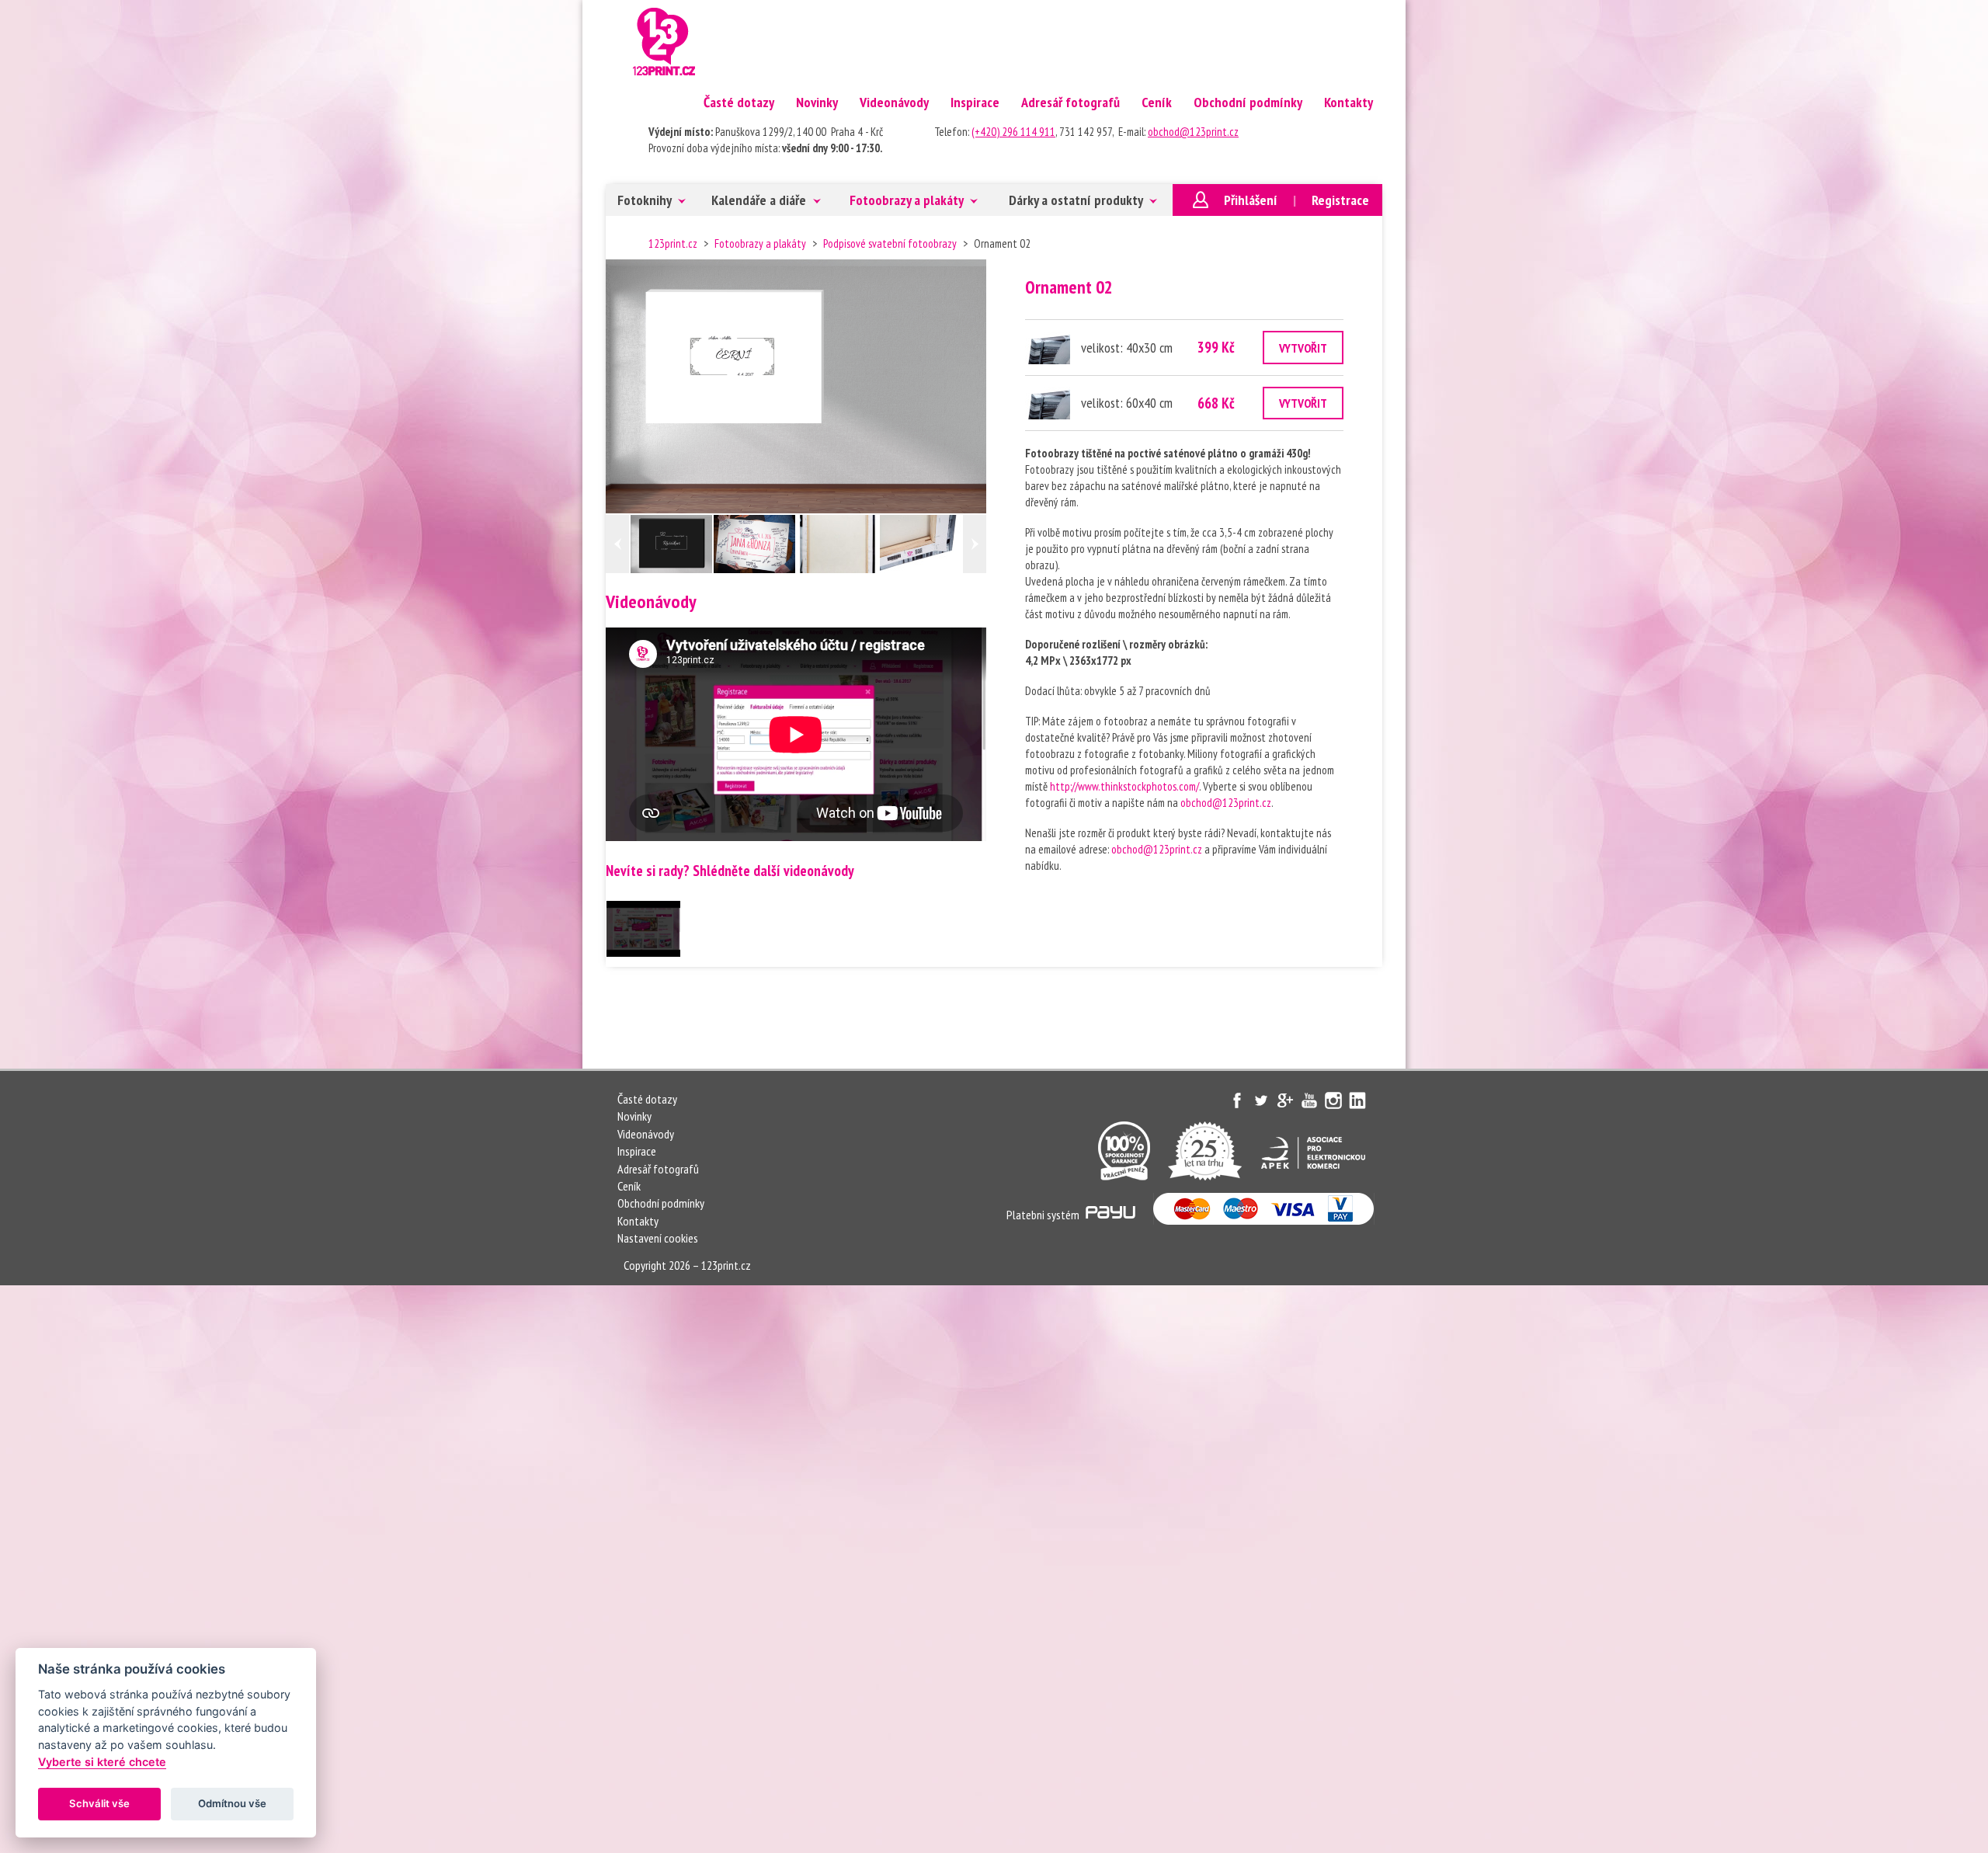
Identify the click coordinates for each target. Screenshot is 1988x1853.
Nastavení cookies (658, 1238)
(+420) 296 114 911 (1013, 132)
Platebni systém (1044, 1215)
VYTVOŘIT (1303, 348)
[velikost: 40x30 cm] (1048, 348)
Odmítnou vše (232, 1803)
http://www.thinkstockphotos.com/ (1124, 786)
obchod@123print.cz (1193, 132)
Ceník (1157, 102)
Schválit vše (99, 1803)
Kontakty (1349, 102)
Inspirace (975, 102)
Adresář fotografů (1070, 102)
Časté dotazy (739, 102)
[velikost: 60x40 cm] (1048, 403)
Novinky (817, 102)
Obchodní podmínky (1248, 102)
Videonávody (894, 102)
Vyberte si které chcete (102, 1762)
